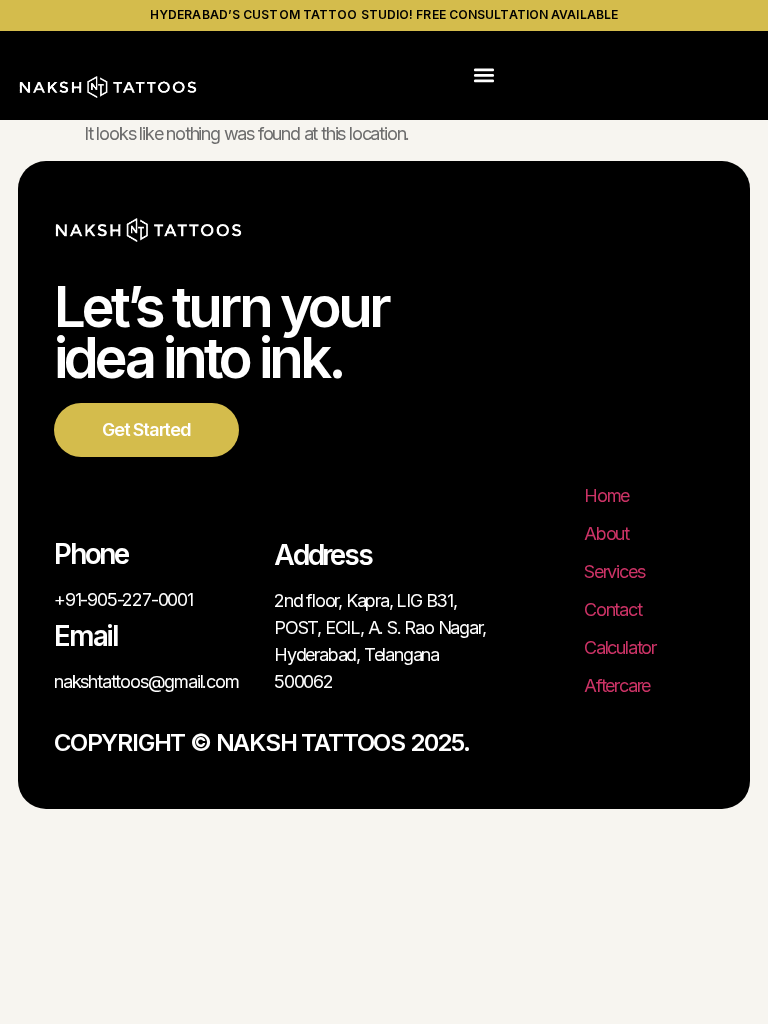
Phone (91, 554)
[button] (484, 75)
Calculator (620, 647)
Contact (613, 609)
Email (86, 636)
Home (606, 495)
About (606, 533)
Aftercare (617, 685)
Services (614, 571)
